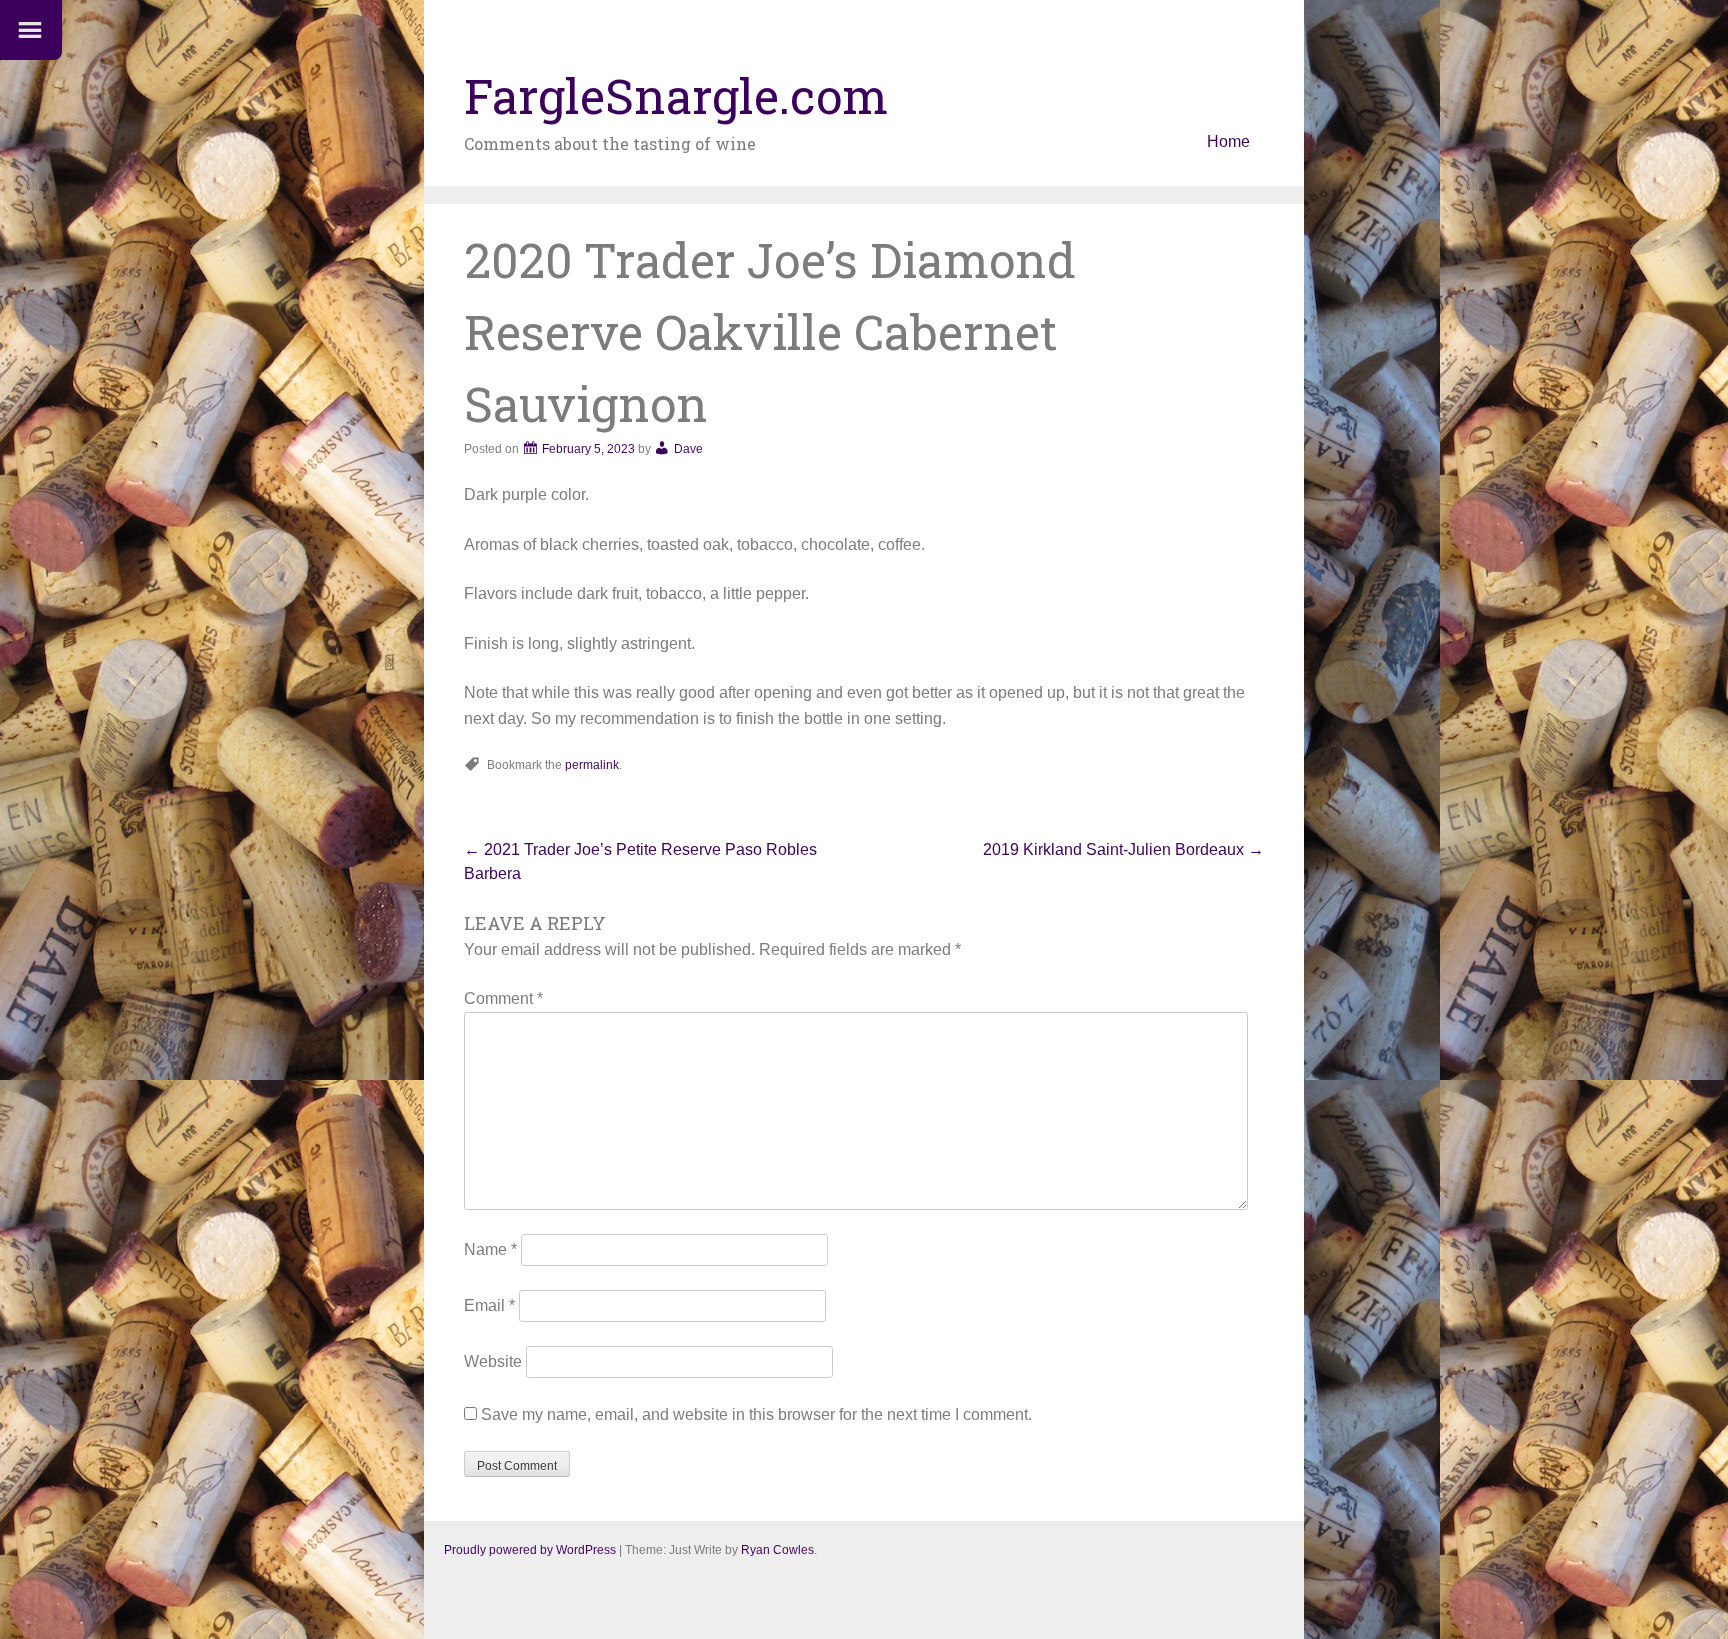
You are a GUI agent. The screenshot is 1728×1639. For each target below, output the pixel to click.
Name (490, 1249)
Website (493, 1361)
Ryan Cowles (777, 1550)
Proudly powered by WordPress (530, 1550)
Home (1228, 141)
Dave (688, 449)
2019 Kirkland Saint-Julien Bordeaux (1123, 849)
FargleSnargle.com (676, 95)
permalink (592, 765)
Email (489, 1305)
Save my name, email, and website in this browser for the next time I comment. (756, 1414)
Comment (503, 998)
